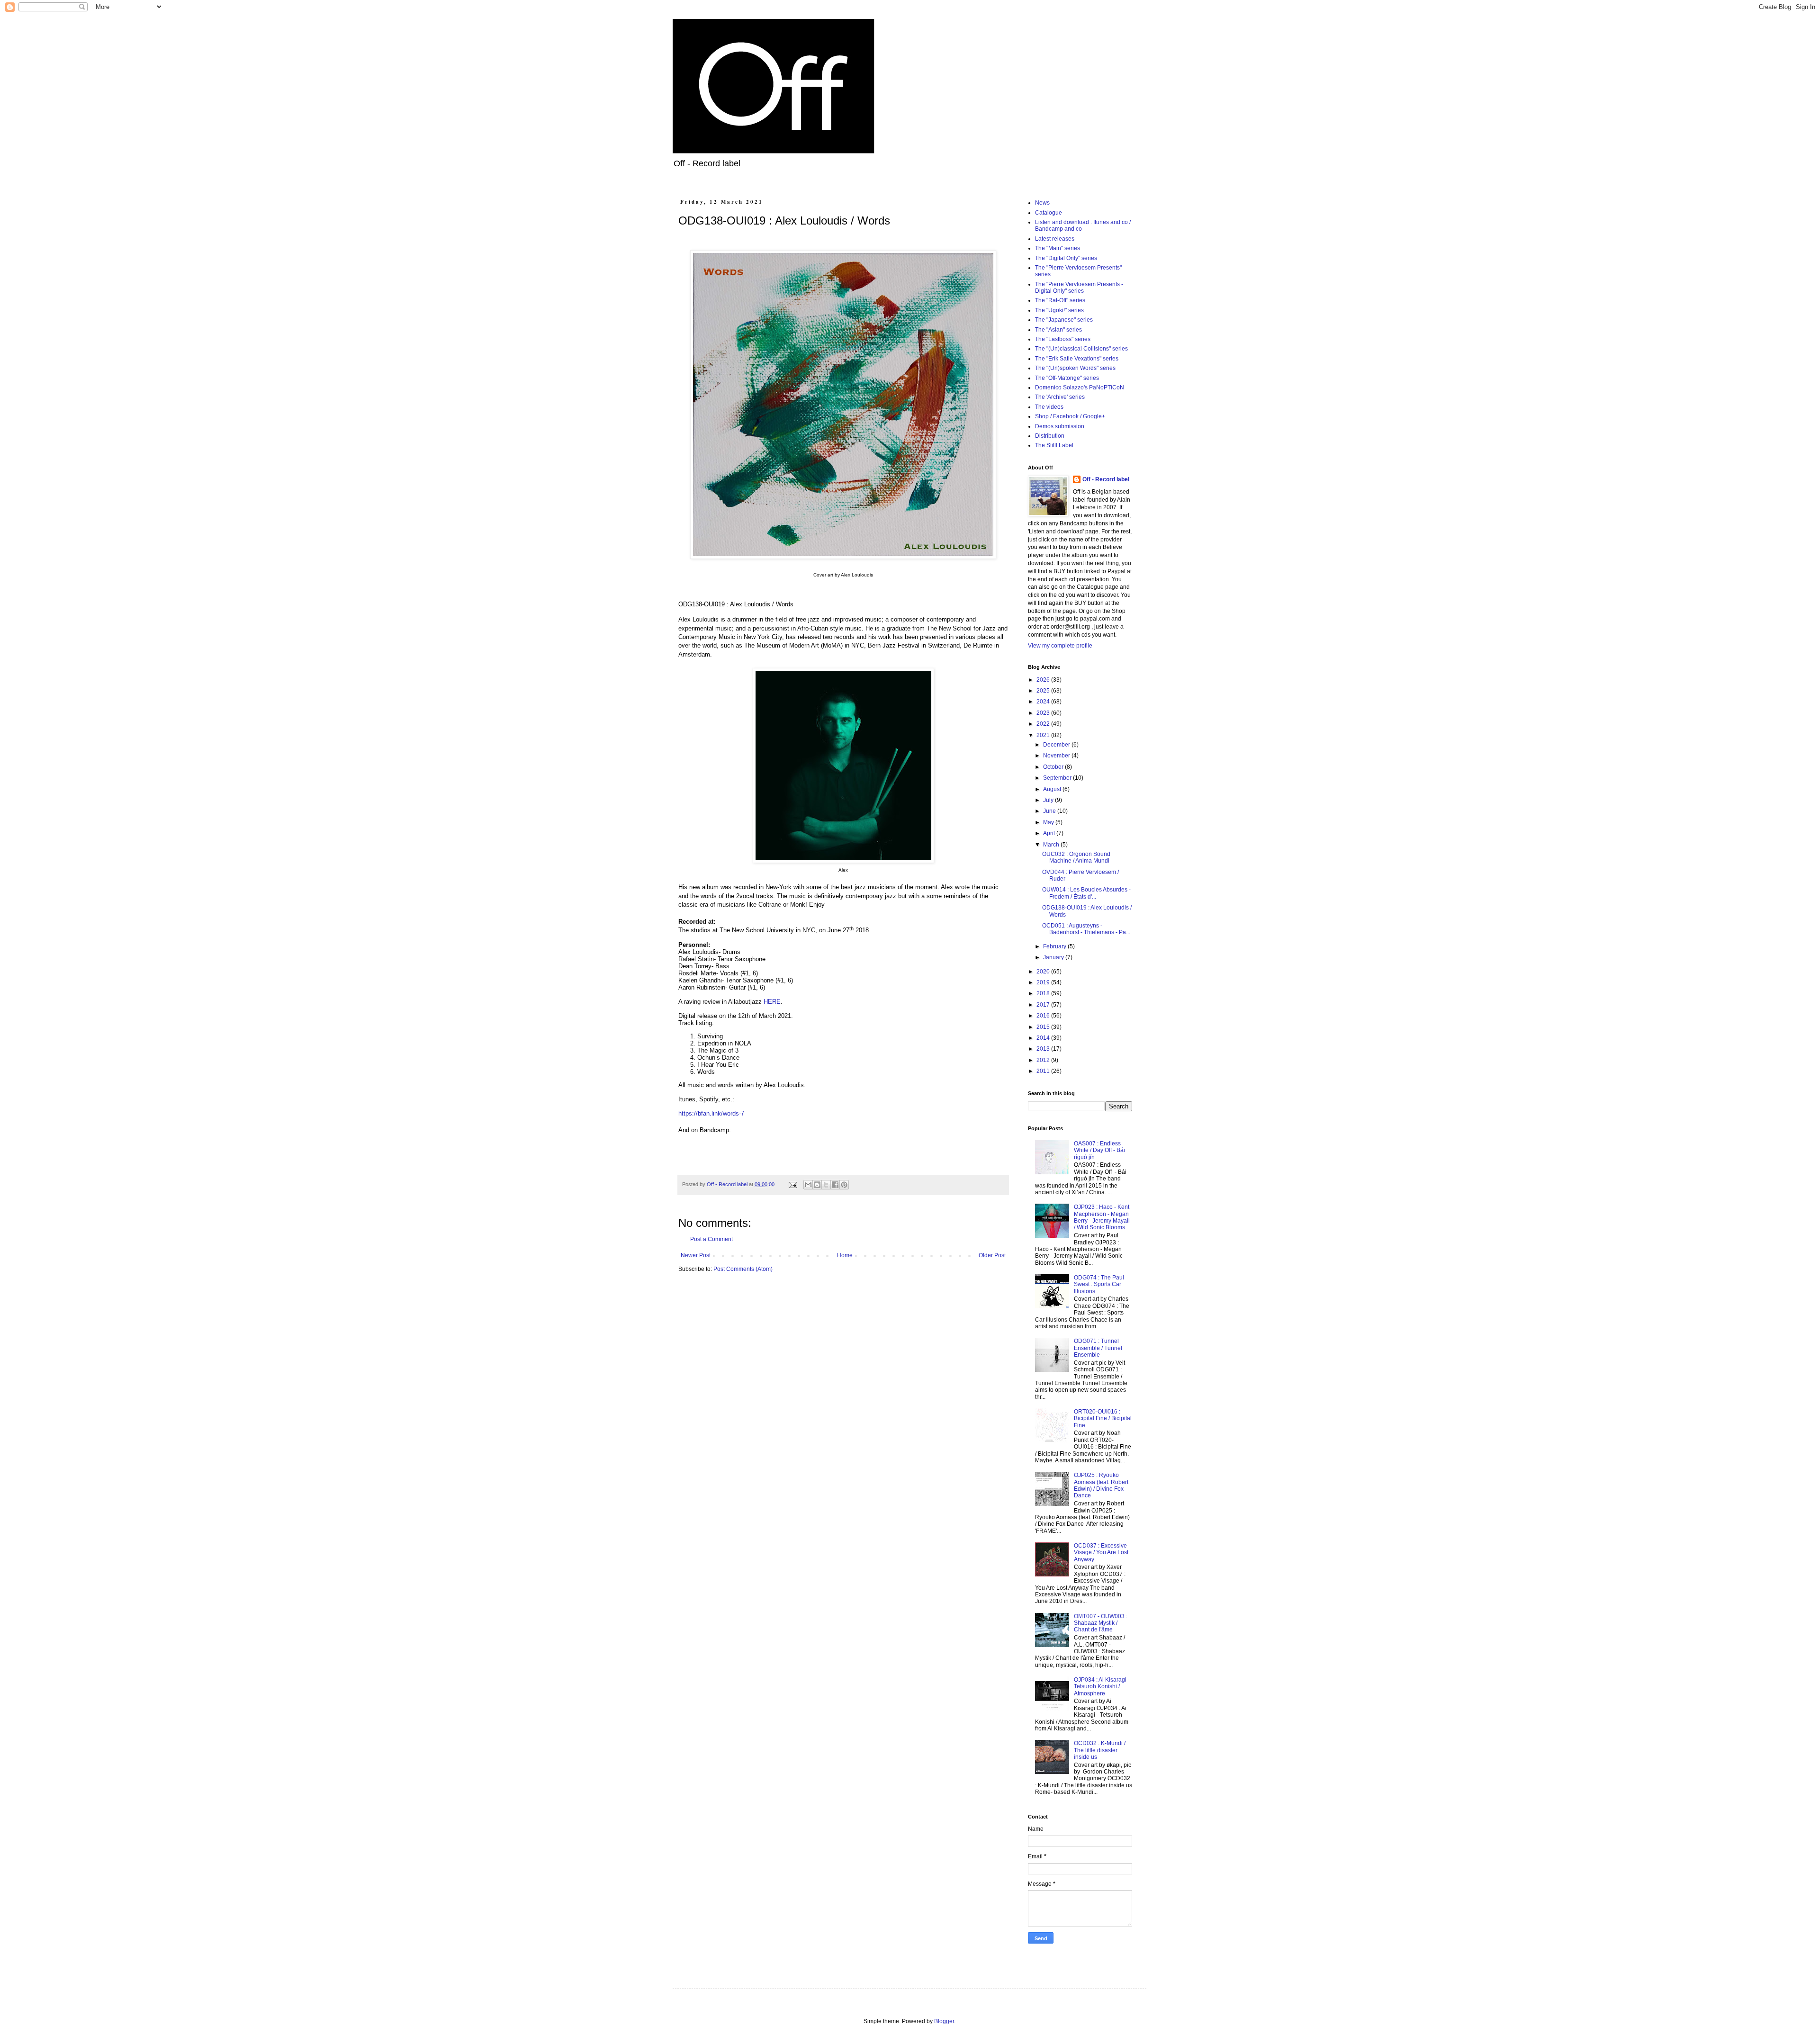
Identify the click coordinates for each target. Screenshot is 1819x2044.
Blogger (944, 2021)
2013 (1044, 1049)
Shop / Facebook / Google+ (1070, 416)
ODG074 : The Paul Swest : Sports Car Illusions (1099, 1284)
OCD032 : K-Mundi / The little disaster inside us (1100, 1750)
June (1050, 811)
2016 (1044, 1016)
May (1049, 822)
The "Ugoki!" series (1059, 310)
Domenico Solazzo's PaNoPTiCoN (1080, 387)
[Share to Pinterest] (844, 1185)
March (1052, 845)
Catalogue (1049, 213)
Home (845, 1255)
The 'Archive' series (1060, 397)
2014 (1044, 1038)
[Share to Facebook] (835, 1185)
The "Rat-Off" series (1060, 300)
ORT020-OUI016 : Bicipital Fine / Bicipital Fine (1103, 1418)
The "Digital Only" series (1066, 258)
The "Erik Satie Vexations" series (1077, 359)
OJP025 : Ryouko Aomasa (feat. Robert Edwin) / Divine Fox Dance (1101, 1485)
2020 (1044, 972)
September (1058, 778)
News (1042, 203)
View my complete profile (1060, 646)
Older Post (992, 1255)
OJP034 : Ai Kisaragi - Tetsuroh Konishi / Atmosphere (1102, 1687)
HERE (772, 1002)
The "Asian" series (1058, 330)
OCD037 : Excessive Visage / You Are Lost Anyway (1101, 1553)
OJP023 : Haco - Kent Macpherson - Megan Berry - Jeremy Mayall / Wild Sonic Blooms (1102, 1217)
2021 (1044, 735)
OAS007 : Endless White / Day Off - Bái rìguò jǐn (1099, 1150)
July (1049, 800)
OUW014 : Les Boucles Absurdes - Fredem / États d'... (1086, 893)
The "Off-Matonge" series (1067, 378)
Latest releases (1055, 239)
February (1055, 946)
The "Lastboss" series (1063, 339)
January (1054, 957)
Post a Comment (711, 1239)
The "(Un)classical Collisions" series (1081, 349)
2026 (1044, 680)
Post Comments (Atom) (743, 1269)
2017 (1044, 1005)
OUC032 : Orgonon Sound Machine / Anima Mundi (1076, 857)
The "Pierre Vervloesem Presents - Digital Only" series (1079, 288)
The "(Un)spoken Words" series (1075, 368)
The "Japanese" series (1064, 320)
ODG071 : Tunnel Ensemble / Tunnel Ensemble (1098, 1348)
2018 (1044, 993)
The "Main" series (1058, 248)
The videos (1049, 407)
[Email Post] (792, 1184)
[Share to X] (826, 1185)
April (1050, 833)
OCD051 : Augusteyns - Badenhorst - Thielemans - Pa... (1086, 929)
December (1057, 745)
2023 (1044, 713)
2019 (1044, 982)
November (1057, 756)
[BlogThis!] (817, 1185)
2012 (1044, 1060)
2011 (1044, 1071)
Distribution (1050, 436)
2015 (1044, 1027)
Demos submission (1060, 426)
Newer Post (696, 1255)
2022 (1044, 724)
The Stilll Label (1054, 445)
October (1054, 767)
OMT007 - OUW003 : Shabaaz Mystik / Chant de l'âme (1101, 1623)
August (1053, 789)
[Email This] (808, 1185)
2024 (1044, 702)
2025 (1044, 691)
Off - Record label (1106, 479)
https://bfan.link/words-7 (711, 1113)
